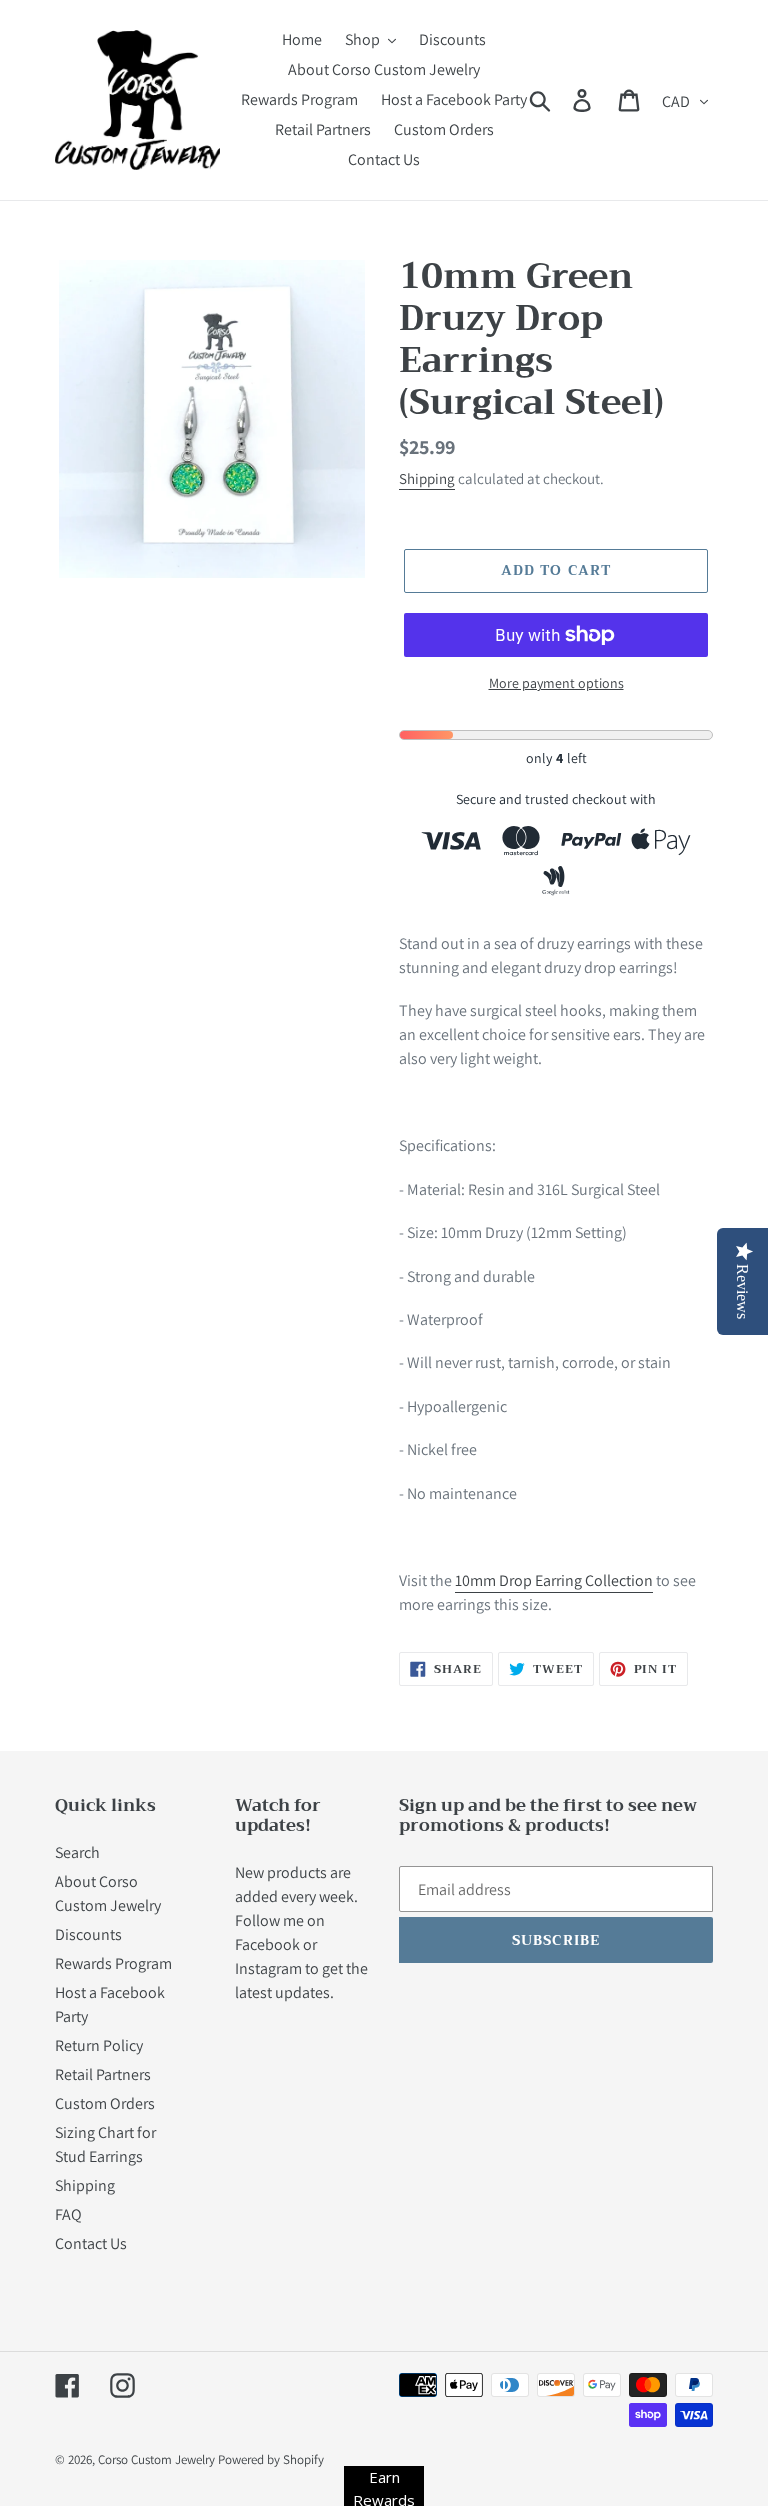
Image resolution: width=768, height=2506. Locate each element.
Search (77, 1852)
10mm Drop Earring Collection (554, 1580)
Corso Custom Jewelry (156, 2459)
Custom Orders (105, 2103)
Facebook (267, 1944)
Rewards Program (113, 1963)
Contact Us (91, 2243)
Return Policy (99, 2045)
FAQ (68, 2214)
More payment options (556, 683)
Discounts (88, 1934)
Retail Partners (103, 2074)
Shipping (427, 478)
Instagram (268, 1968)
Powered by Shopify (271, 2459)
